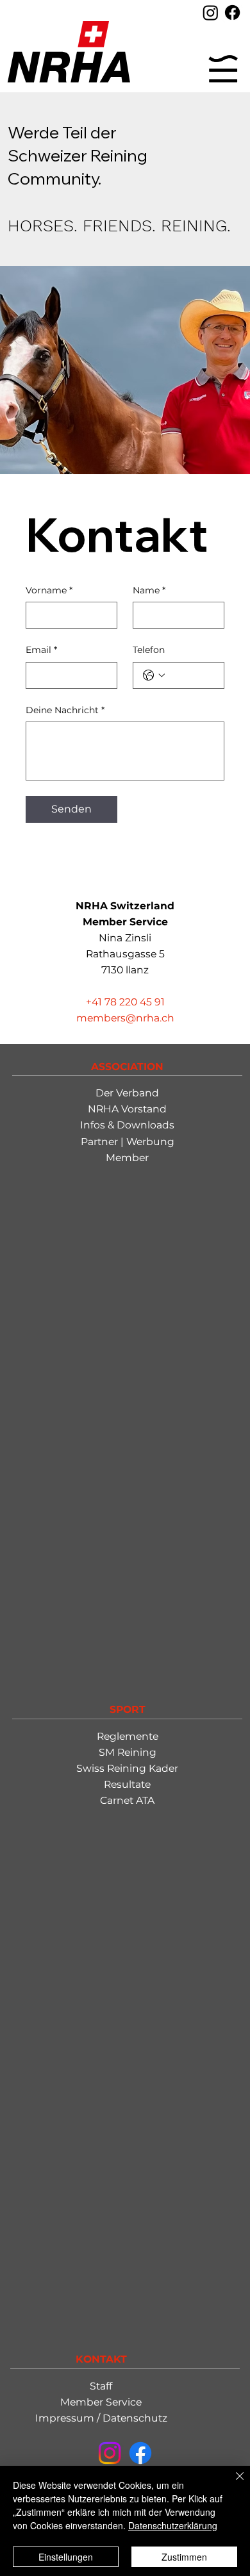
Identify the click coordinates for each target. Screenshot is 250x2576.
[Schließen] (232, 2484)
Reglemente (128, 1736)
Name (149, 590)
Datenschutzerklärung (173, 2525)
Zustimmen (184, 2557)
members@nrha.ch (125, 1018)
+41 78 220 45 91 (125, 1002)
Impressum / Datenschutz (101, 2418)
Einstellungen (66, 2557)
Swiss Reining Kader (127, 1768)
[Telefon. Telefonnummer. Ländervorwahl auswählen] (154, 675)
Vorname (49, 590)
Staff (101, 2386)
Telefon (149, 650)
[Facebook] (232, 12)
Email (41, 650)
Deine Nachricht (65, 710)
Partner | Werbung (128, 1142)
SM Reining (128, 1752)
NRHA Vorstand (127, 1109)
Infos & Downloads (127, 1125)
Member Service (101, 2402)
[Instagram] (211, 12)
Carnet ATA (127, 1800)
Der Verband (127, 1093)
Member (127, 1158)
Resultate (127, 1784)
